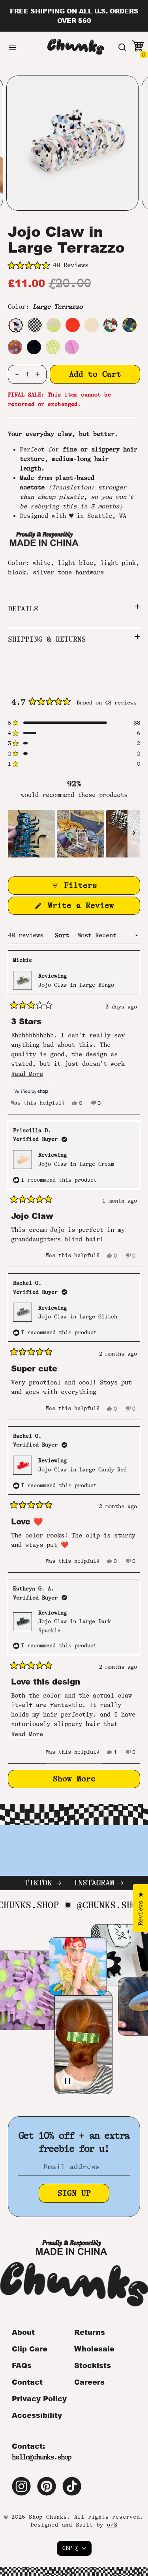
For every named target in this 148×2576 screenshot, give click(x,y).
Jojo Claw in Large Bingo (76, 985)
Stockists (93, 2365)
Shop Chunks (48, 2517)
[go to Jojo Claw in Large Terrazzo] (15, 325)
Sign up (74, 2193)
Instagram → (98, 1883)
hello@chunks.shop (41, 2457)
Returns (90, 2332)
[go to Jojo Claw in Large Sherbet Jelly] (54, 325)
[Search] (122, 47)
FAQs (22, 2365)
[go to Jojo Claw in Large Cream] (92, 325)
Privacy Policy (39, 2398)
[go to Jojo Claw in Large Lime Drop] (53, 347)
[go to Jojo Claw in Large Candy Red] (73, 325)
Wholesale (94, 2349)
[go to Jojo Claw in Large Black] (34, 347)
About (23, 2332)
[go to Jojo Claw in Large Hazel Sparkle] (15, 347)
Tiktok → (43, 1883)
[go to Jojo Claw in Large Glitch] (35, 325)
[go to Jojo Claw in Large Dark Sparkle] (129, 325)
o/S (112, 2525)
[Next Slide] (134, 834)
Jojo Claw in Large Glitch (78, 1316)
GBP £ (70, 2548)
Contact (27, 2382)
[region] (74, 834)
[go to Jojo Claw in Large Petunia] (72, 347)
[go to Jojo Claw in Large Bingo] (111, 325)
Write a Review (92, 908)
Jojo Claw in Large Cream (76, 1164)
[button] (74, 266)
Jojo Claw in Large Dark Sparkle (75, 1626)
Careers (89, 2382)
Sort (64, 935)
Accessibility (37, 2415)
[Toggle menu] (13, 47)
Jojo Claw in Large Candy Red (82, 1469)
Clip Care (30, 2349)
